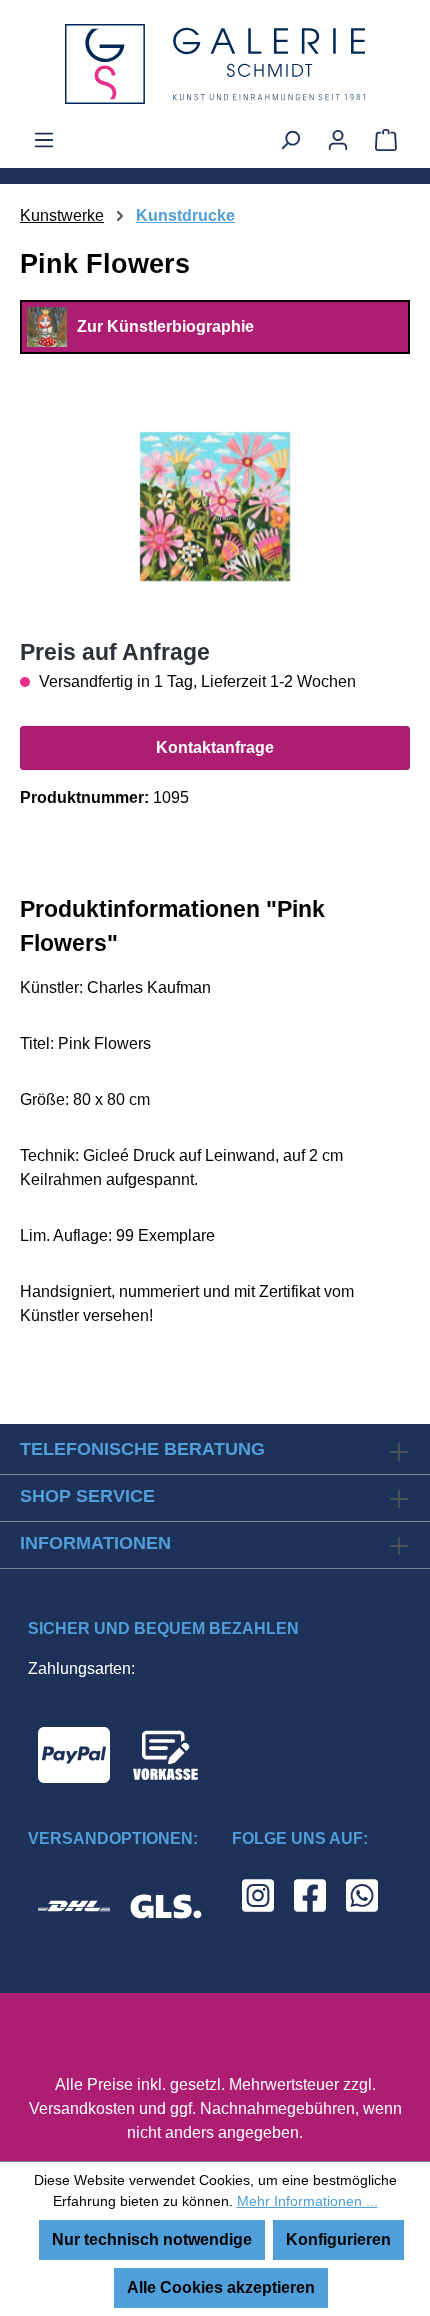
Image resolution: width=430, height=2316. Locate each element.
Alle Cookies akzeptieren (221, 2287)
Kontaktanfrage (215, 747)
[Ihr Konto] (338, 140)
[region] (215, 506)
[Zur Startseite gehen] (215, 64)
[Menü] (44, 140)
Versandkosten (82, 2108)
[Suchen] (290, 140)
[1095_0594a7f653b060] (215, 506)
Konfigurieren (338, 2239)
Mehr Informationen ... (307, 2201)
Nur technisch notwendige (152, 2239)
